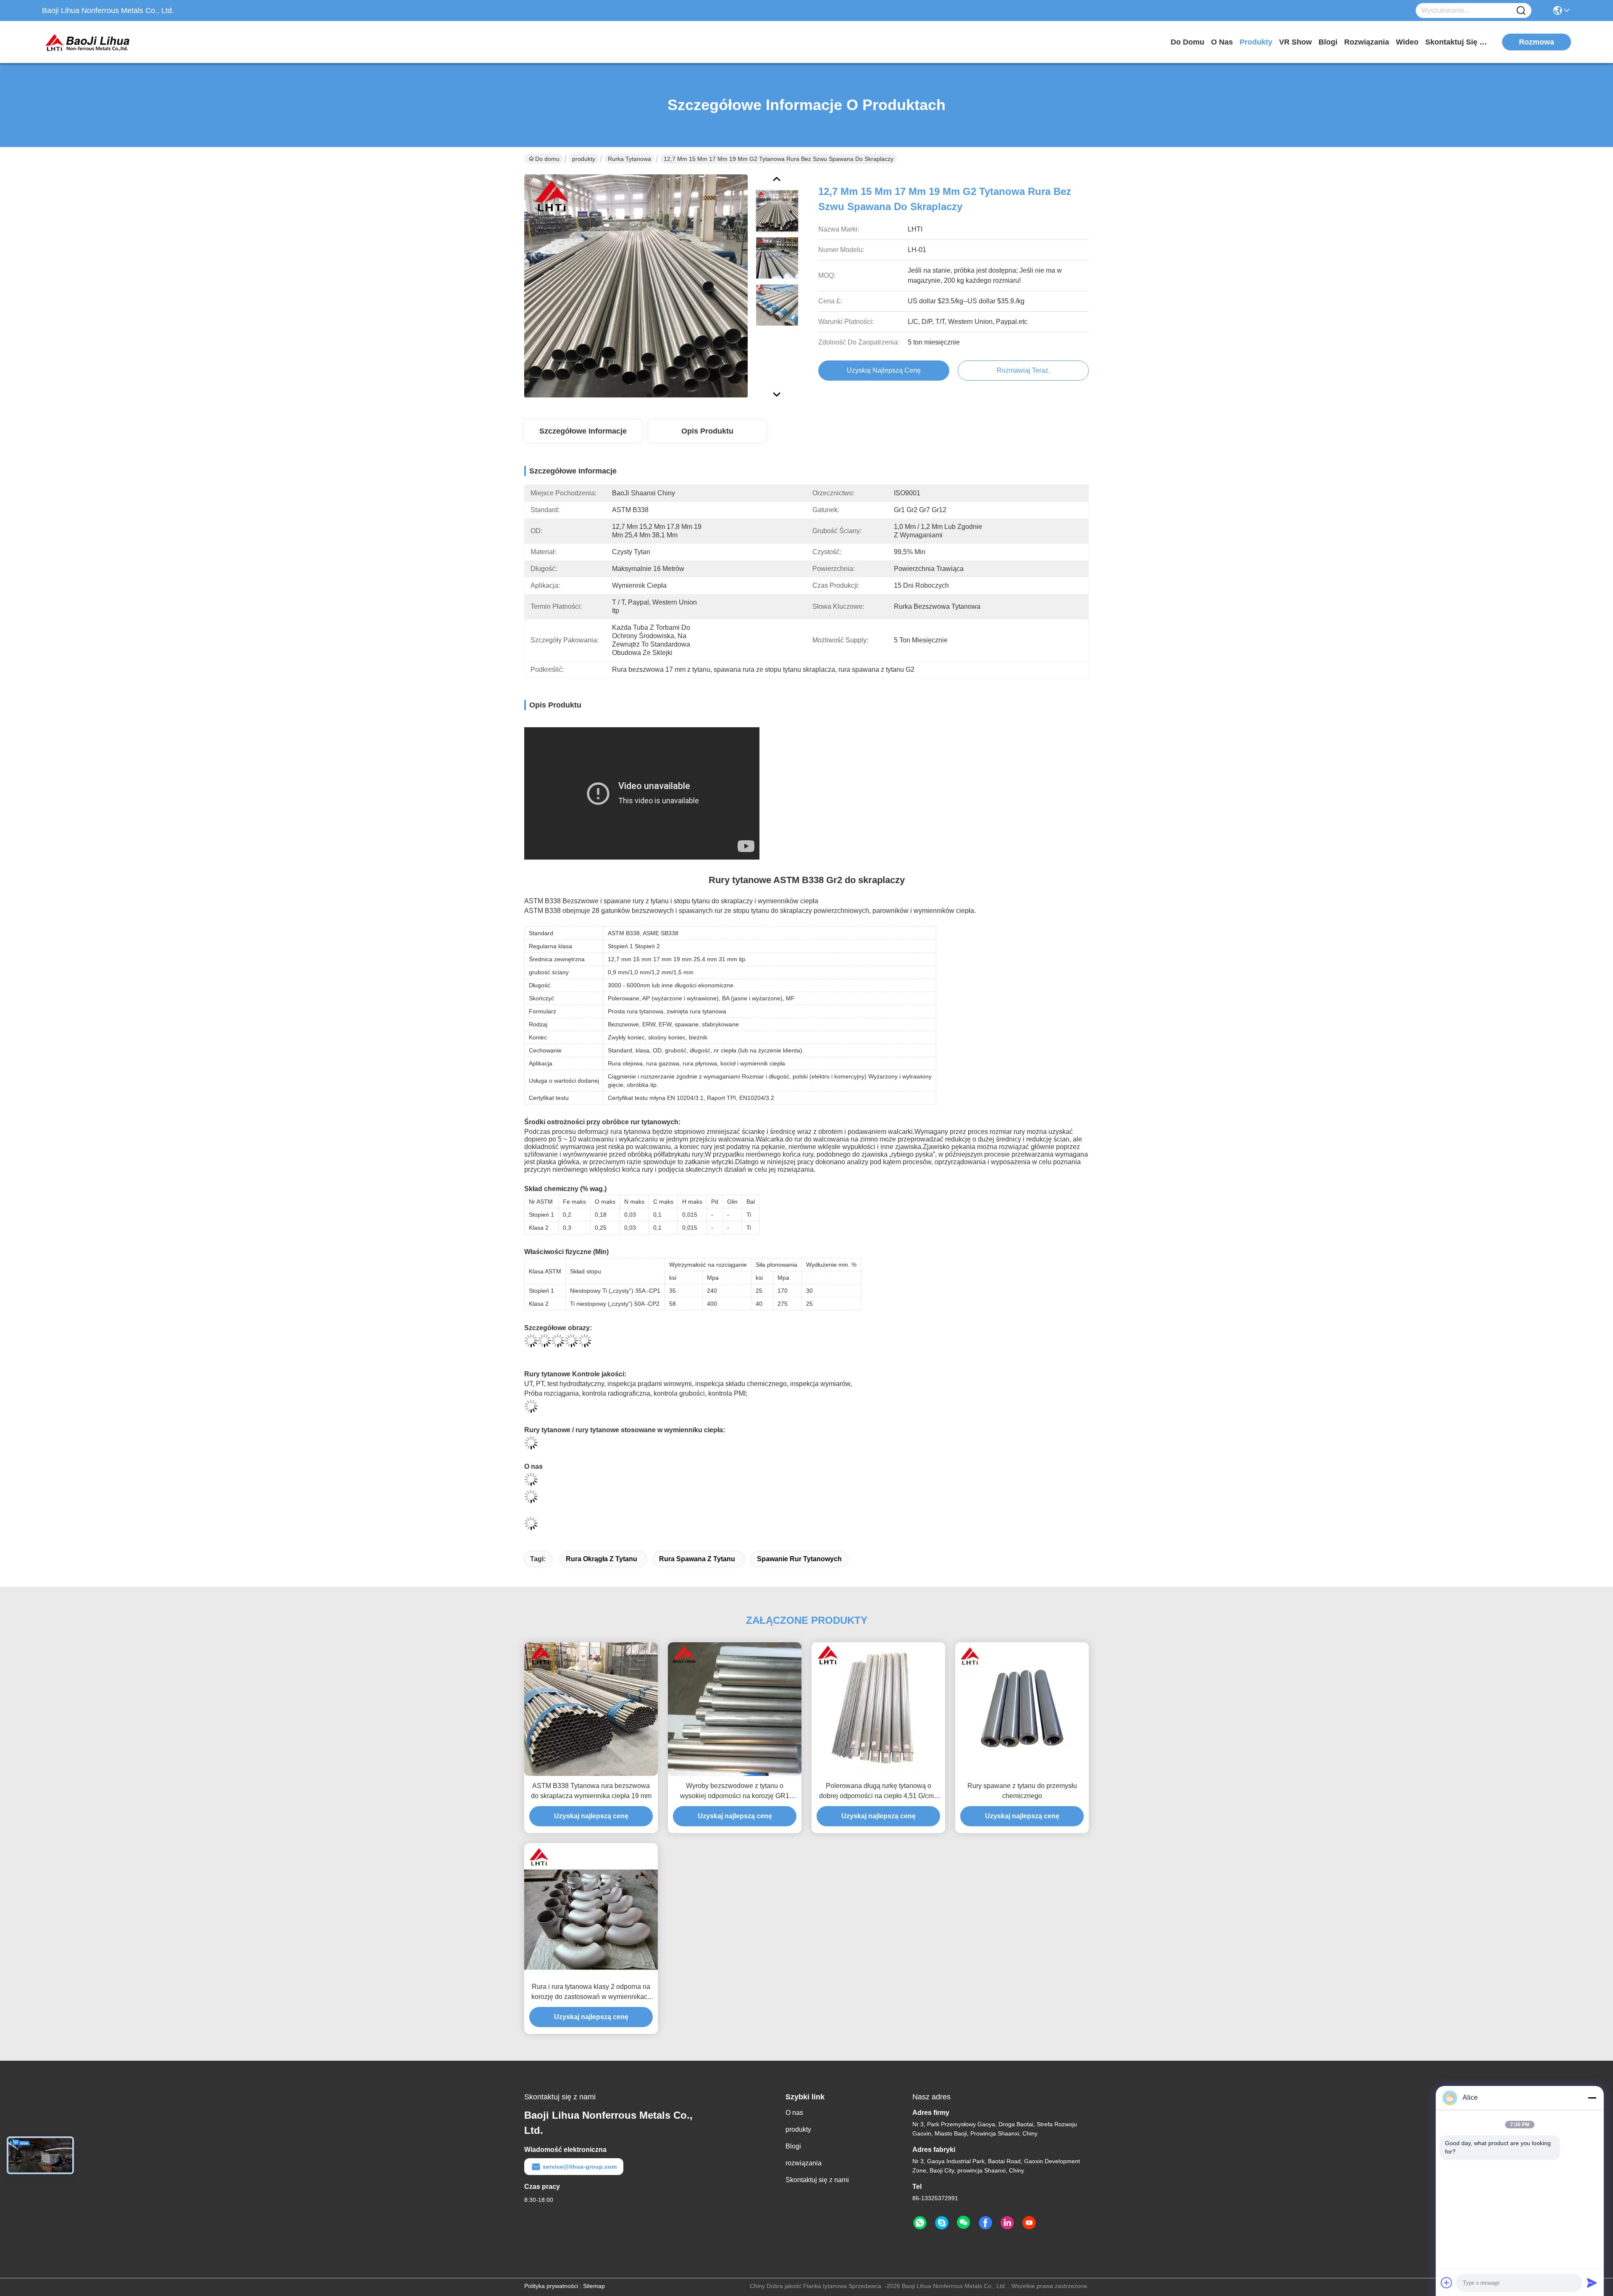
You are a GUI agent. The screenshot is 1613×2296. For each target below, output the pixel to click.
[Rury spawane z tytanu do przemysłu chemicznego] (1022, 1709)
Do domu (1187, 42)
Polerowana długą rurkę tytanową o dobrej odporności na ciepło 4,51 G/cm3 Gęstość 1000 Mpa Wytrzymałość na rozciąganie (878, 1792)
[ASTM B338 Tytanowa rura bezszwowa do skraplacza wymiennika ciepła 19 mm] (591, 1709)
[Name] (1521, 11)
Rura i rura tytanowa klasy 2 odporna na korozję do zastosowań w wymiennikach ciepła (591, 1992)
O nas (1222, 42)
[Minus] (1592, 2098)
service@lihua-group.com (580, 2167)
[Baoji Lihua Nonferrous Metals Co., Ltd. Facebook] (985, 2223)
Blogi (1328, 42)
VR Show (1295, 42)
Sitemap (594, 2286)
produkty (1256, 42)
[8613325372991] (920, 2223)
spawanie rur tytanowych (799, 1559)
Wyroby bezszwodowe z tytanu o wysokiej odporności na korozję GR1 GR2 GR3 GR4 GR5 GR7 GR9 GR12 (735, 1792)
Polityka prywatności (551, 2286)
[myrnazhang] (942, 2223)
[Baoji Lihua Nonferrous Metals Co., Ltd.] (88, 42)
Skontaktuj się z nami (1457, 42)
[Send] (1592, 2283)
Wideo (1407, 42)
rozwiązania (1367, 42)
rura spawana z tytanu (697, 1559)
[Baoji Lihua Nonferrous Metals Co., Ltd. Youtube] (1029, 2223)
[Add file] (1447, 2283)
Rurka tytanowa (629, 159)
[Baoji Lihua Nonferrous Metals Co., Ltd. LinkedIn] (1007, 2223)
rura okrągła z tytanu (602, 1559)
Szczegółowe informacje (583, 431)
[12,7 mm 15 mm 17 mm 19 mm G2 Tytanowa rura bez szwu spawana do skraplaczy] (636, 286)
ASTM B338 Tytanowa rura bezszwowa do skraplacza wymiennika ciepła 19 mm (591, 1791)
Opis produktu (707, 431)
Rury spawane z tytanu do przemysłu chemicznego (1022, 1791)
